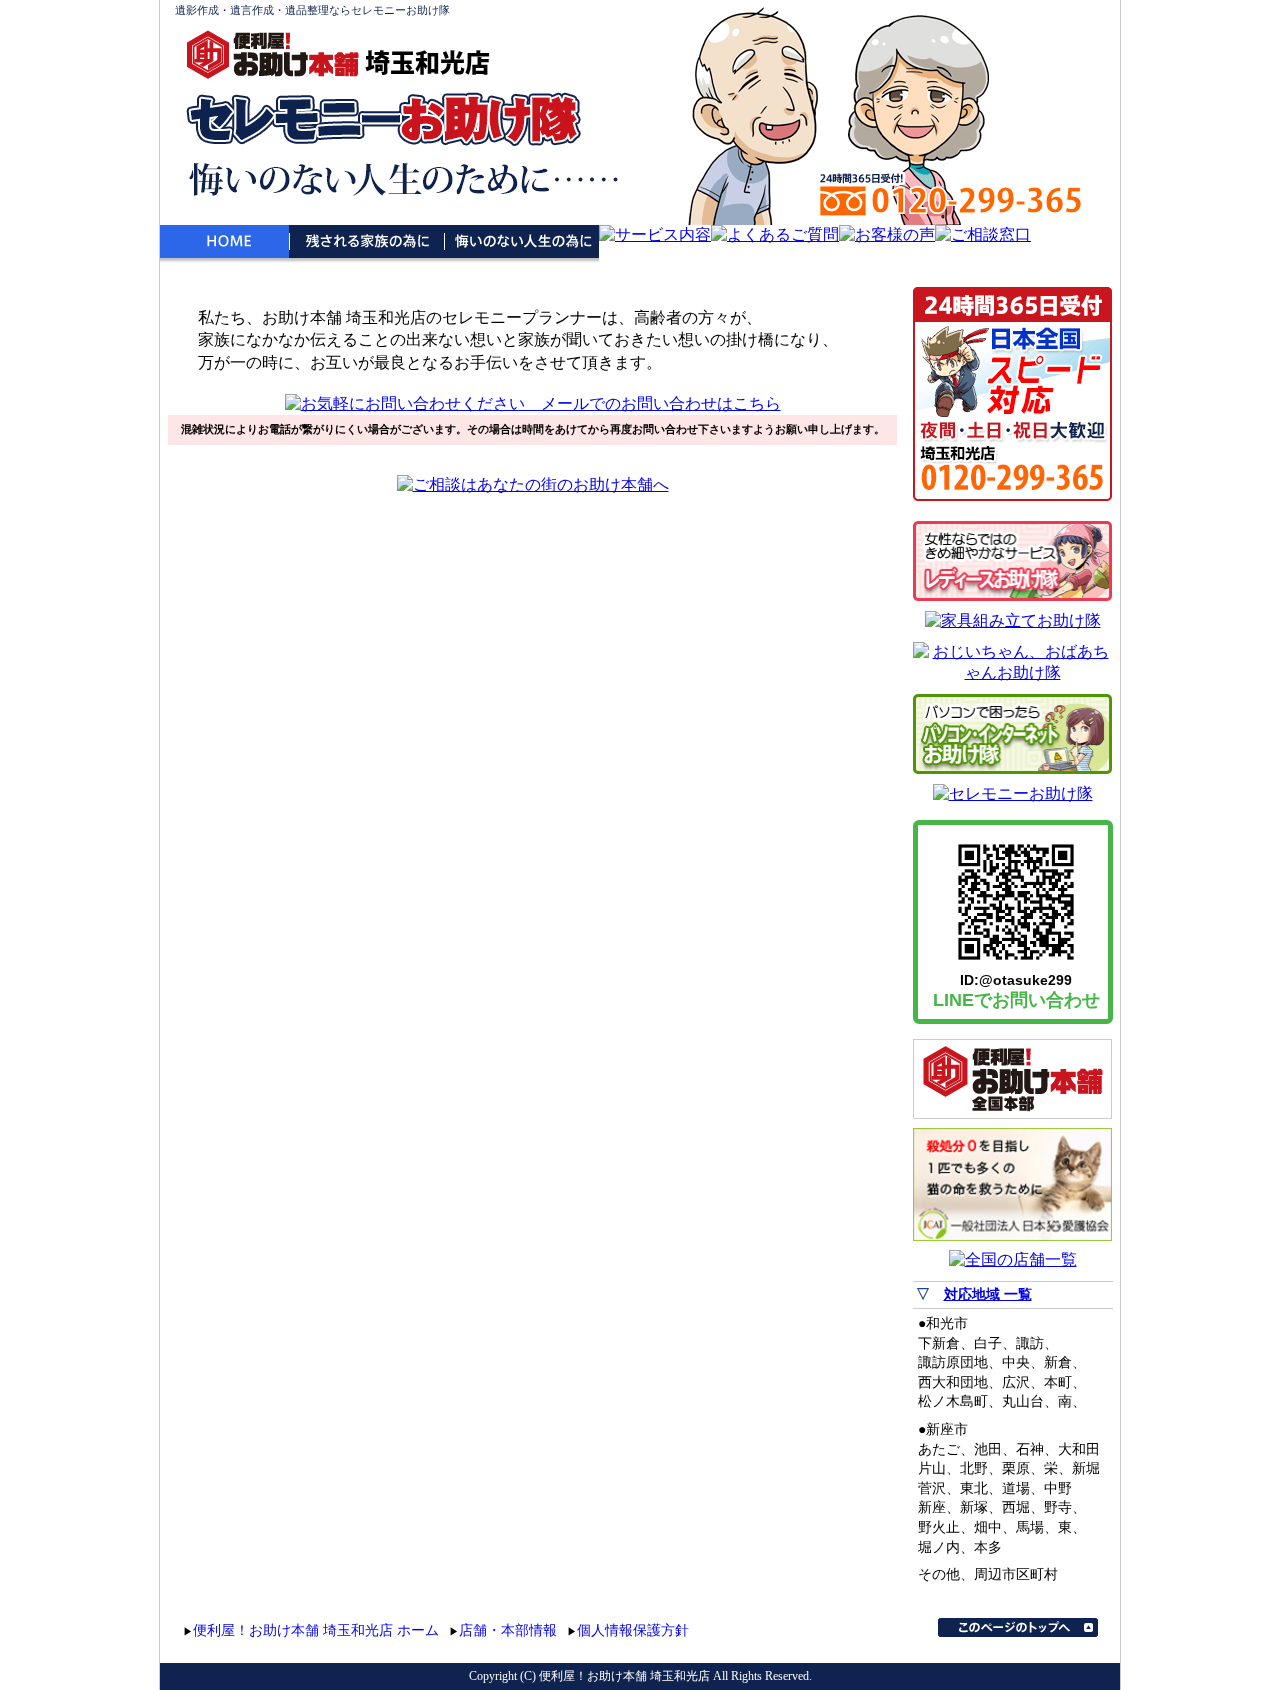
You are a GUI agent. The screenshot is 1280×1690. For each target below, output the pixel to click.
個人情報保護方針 (633, 1630)
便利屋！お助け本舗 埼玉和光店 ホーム (316, 1630)
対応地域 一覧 (988, 1294)
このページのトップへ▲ (1018, 1627)
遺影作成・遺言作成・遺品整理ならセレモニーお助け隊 (312, 10)
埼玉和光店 (427, 62)
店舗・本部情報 (508, 1630)
